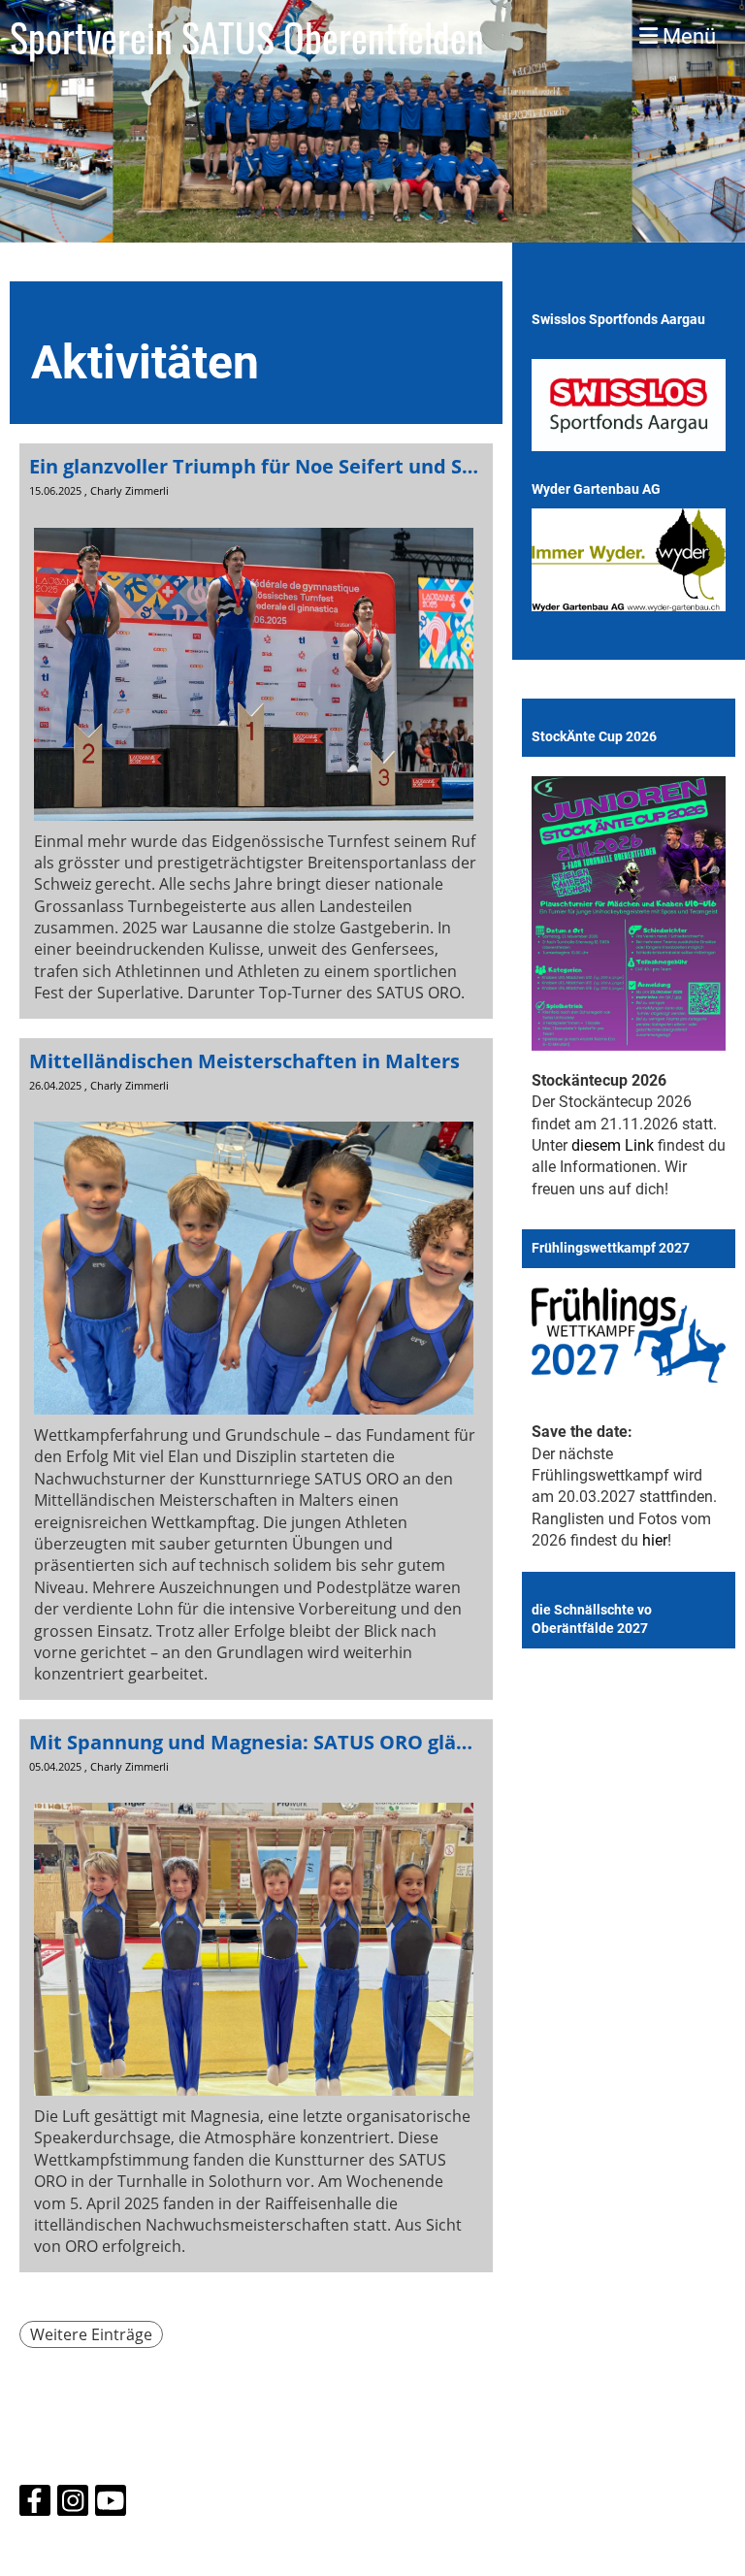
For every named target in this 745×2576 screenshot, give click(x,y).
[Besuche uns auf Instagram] (73, 2505)
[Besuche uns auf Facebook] (35, 2505)
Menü (687, 36)
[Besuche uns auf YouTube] (111, 2505)
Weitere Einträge (91, 2334)
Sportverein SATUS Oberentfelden (247, 37)
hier (655, 1540)
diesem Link (613, 1145)
